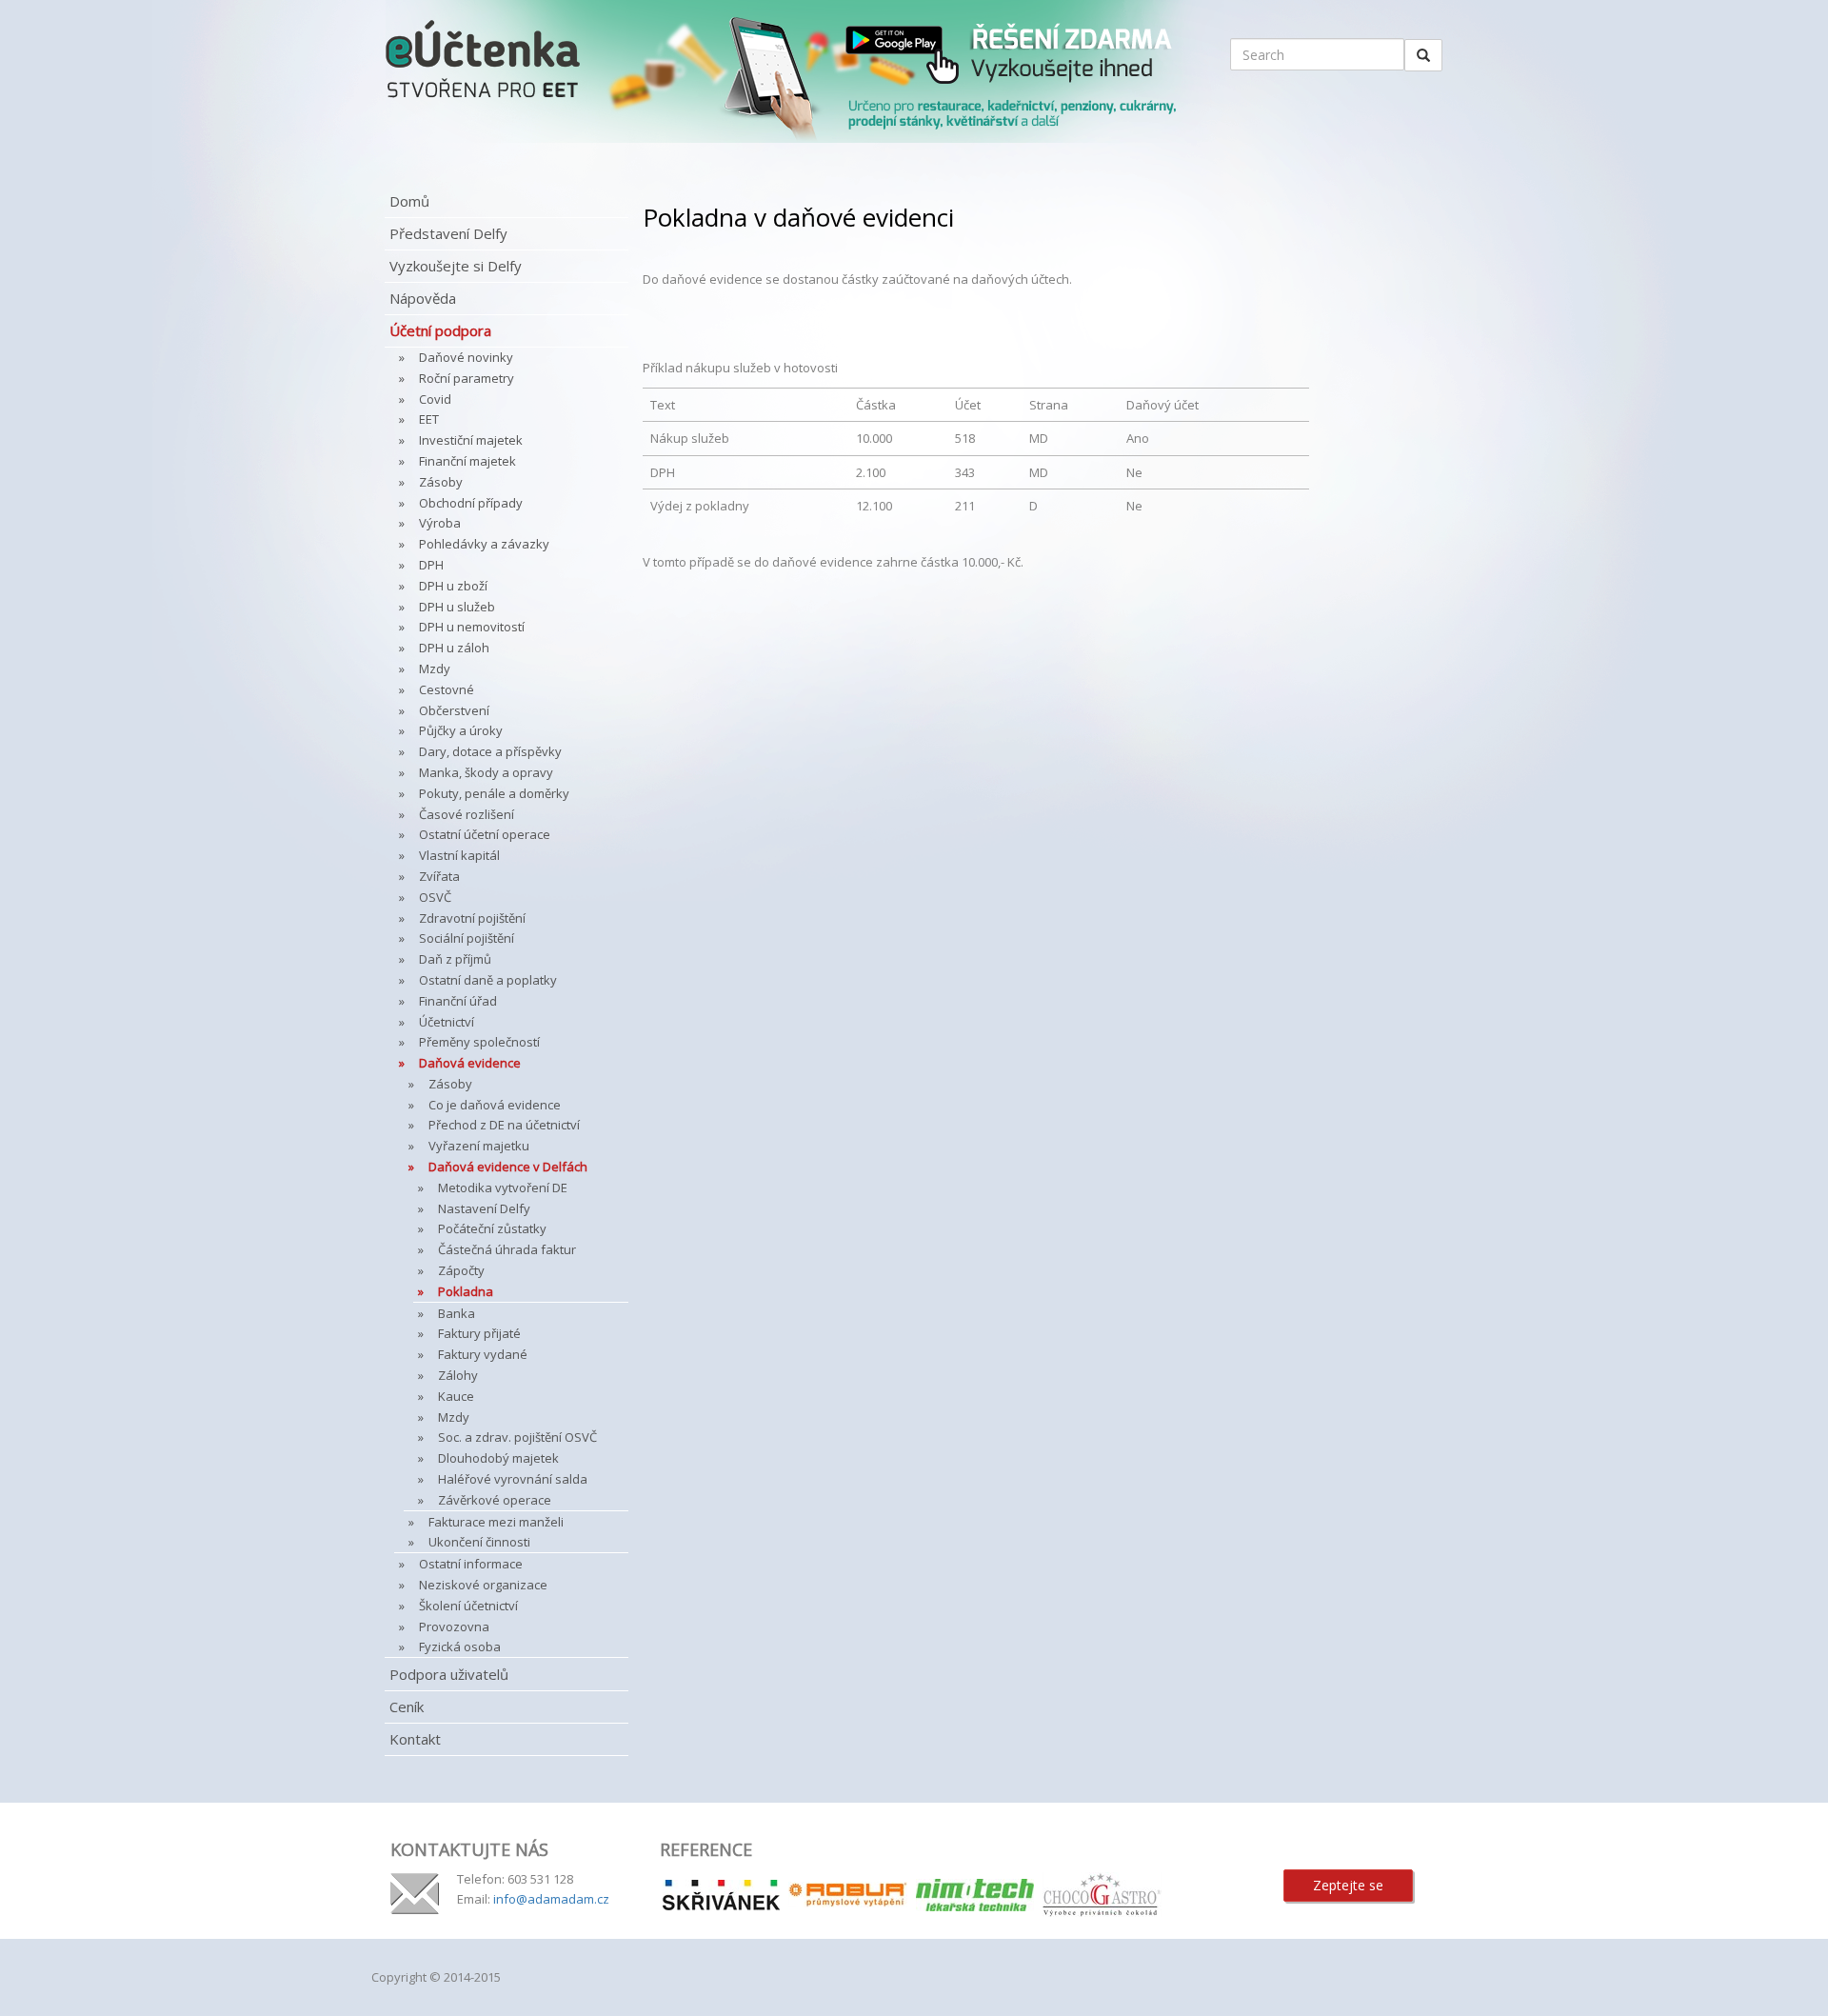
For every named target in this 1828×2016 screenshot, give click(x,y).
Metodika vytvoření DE (503, 1188)
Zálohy (458, 1375)
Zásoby (441, 482)
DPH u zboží (453, 586)
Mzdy (435, 669)
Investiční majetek (471, 440)
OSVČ (435, 897)
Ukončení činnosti (479, 1542)
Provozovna (454, 1627)
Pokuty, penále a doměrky (494, 793)
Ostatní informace (471, 1564)
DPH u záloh (454, 648)
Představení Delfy (448, 233)
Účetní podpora (440, 330)
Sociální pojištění (467, 938)
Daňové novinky (466, 357)
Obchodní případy (471, 503)
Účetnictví (447, 1022)
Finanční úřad (458, 1001)
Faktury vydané (483, 1354)
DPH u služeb (457, 607)
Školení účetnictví (468, 1606)
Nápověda (423, 298)
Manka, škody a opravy (486, 772)
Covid (435, 399)
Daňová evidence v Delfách (508, 1167)
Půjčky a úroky (461, 730)
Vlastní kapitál (459, 855)
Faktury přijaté (479, 1333)
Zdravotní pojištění (472, 918)
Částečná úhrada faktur (507, 1249)
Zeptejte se (1348, 1885)
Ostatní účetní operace (485, 834)
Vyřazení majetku (479, 1146)
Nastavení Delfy (484, 1208)
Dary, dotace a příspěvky (490, 751)
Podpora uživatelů (449, 1674)
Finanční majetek (467, 461)
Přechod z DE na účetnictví (504, 1125)
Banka (457, 1313)
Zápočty (461, 1270)
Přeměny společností (479, 1042)
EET (429, 419)
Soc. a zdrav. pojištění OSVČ (517, 1437)
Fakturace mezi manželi (496, 1522)
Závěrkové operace (495, 1500)
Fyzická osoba (460, 1647)
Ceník (407, 1707)
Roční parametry (467, 378)
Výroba (440, 523)
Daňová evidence (470, 1063)
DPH (431, 565)
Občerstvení (454, 710)
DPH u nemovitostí (472, 627)
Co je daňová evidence (495, 1105)
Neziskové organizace (483, 1585)
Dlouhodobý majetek (498, 1458)
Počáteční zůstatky (492, 1228)
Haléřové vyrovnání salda (513, 1479)
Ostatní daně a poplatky (488, 980)
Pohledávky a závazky (484, 544)
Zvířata (439, 876)
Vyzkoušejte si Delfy (456, 266)
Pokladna (466, 1291)
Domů (409, 201)
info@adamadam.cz (551, 1899)
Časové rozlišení (467, 814)
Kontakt (415, 1739)
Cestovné (447, 689)
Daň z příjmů (455, 959)
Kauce (456, 1396)
